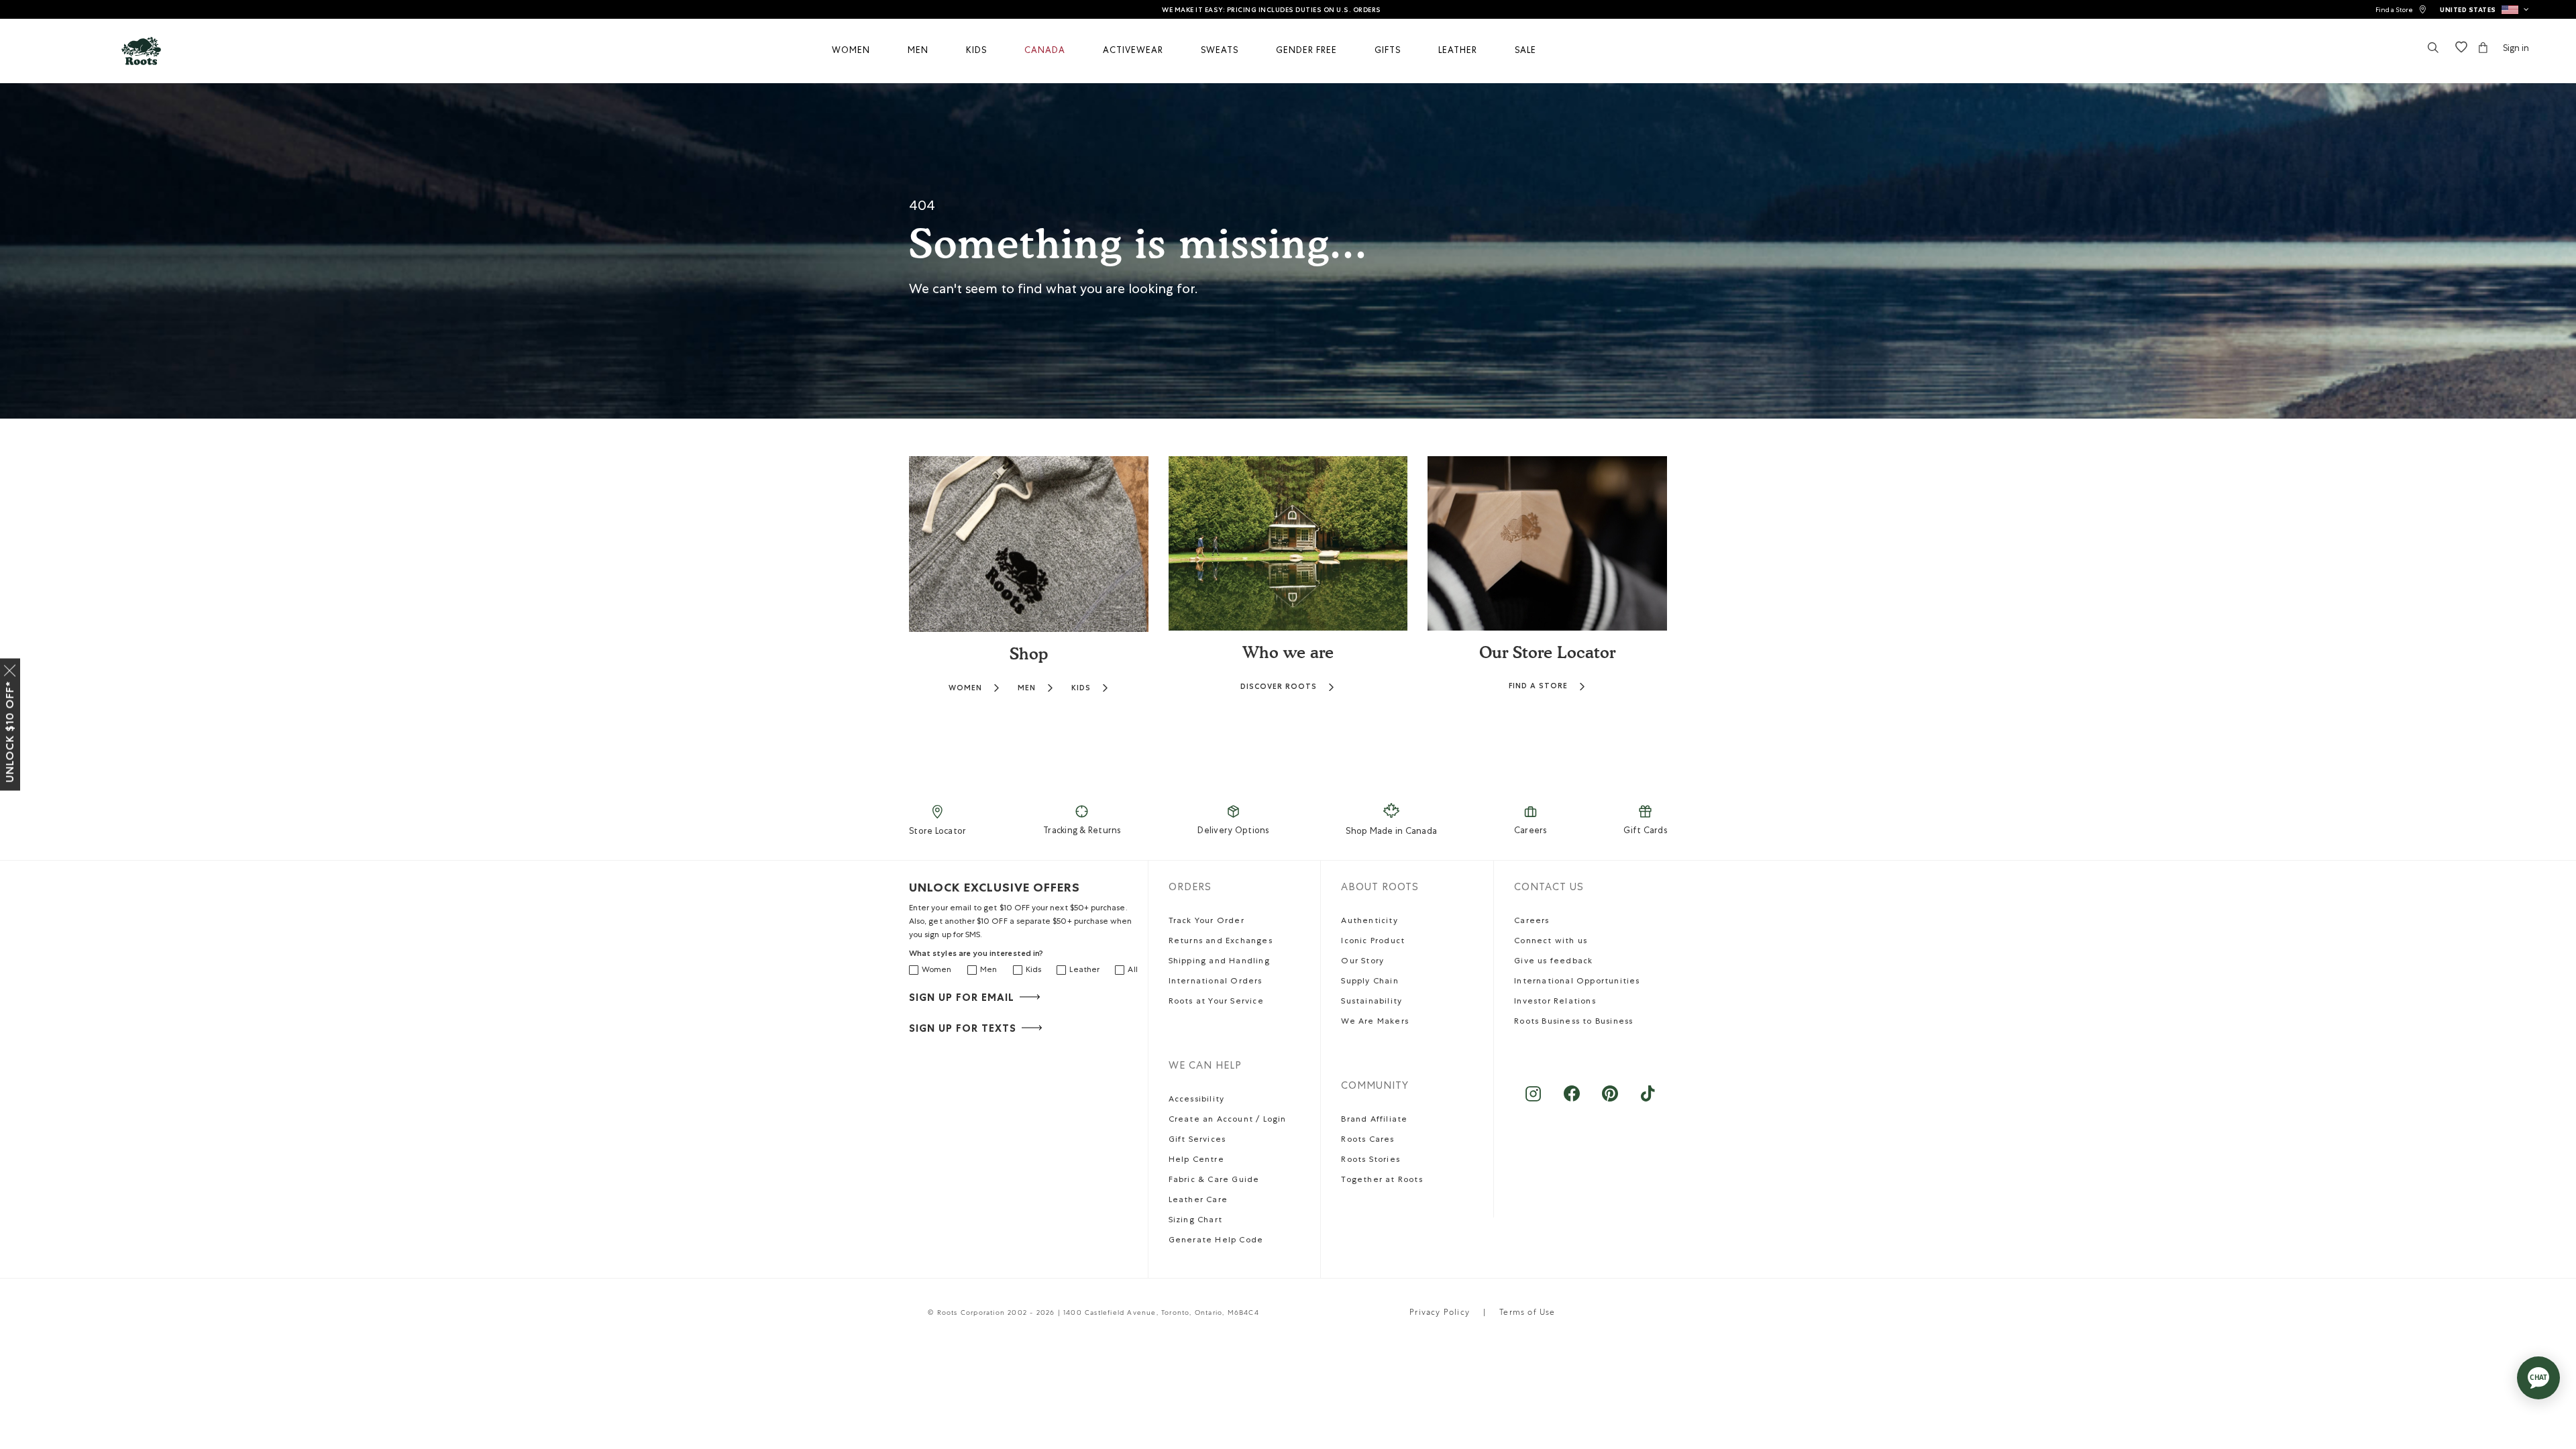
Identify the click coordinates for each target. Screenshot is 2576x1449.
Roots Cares (1367, 1140)
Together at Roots (1382, 1181)
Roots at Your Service (1216, 1002)
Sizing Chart (1195, 1221)
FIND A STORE (1538, 686)
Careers (1531, 831)
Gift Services (1197, 1140)
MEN (1027, 688)
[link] (2401, 10)
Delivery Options (1233, 831)
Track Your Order (1206, 922)
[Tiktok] (1648, 1101)
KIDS (1081, 688)
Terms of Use (1527, 1313)
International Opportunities (1577, 982)
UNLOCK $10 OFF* (10, 732)
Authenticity (1369, 922)
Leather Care (1198, 1201)
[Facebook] (1571, 1101)
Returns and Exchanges (1221, 942)
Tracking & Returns (1082, 831)
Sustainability (1372, 1002)
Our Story (1362, 962)
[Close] (10, 668)
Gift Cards (1645, 831)
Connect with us (1551, 942)
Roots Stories (1371, 1161)
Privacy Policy (1440, 1313)
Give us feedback (1553, 962)
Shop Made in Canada (1391, 832)
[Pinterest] (1610, 1101)
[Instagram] (1533, 1101)
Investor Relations (1555, 1002)
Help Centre (1196, 1161)
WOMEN (965, 688)
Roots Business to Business (1573, 1022)
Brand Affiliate (1374, 1120)
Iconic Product (1373, 942)
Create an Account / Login (1228, 1120)
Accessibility (1197, 1100)
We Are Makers (1375, 1022)
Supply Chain (1370, 982)
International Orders (1216, 982)
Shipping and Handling (1219, 962)
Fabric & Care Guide (1214, 1181)
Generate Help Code (1216, 1241)
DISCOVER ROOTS (1279, 687)
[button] (2484, 9)
